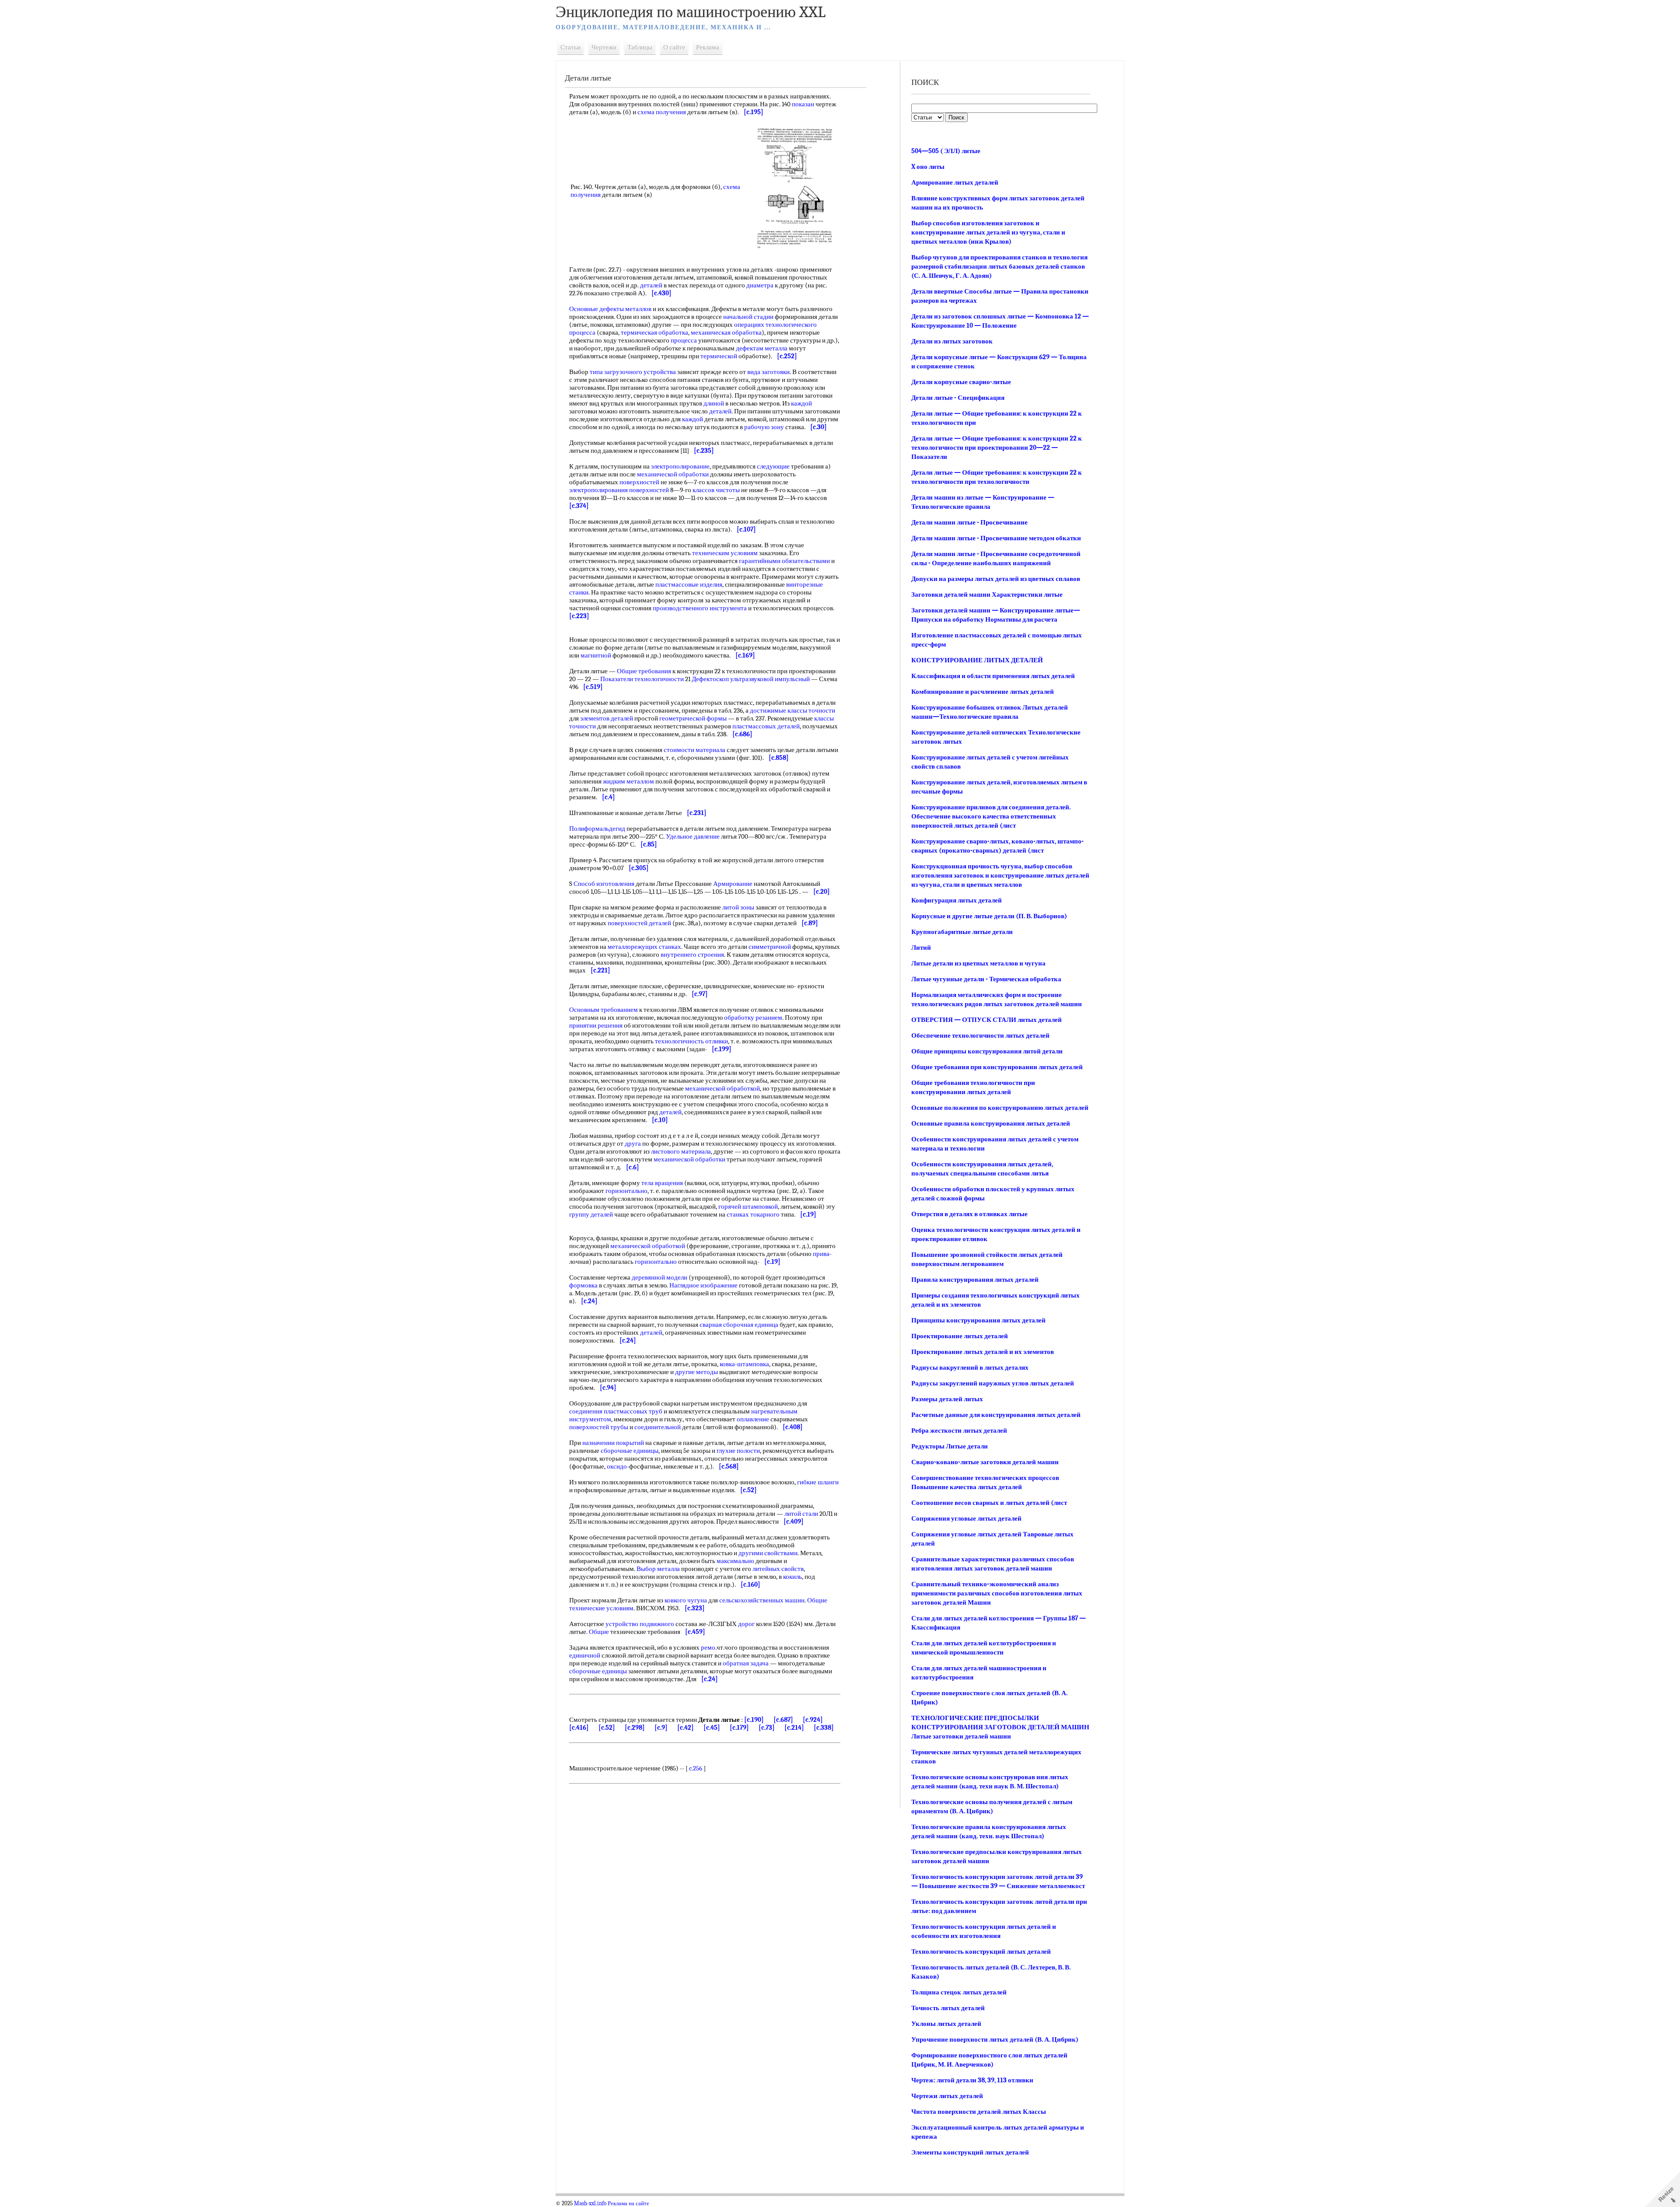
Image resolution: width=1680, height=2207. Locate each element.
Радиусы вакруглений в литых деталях (970, 1368)
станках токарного (753, 1214)
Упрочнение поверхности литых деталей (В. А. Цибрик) (995, 2039)
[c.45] (712, 1728)
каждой (801, 403)
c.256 (696, 1768)
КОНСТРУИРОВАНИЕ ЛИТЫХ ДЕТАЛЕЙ (977, 660)
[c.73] (767, 1728)
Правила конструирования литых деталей (975, 1280)
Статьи (570, 47)
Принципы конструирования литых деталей (978, 1320)
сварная (711, 1325)
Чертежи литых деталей (947, 2096)
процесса (582, 332)
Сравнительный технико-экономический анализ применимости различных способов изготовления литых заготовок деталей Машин (997, 1593)
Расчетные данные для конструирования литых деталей (996, 1415)
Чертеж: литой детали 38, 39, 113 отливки (972, 2080)
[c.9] (661, 1728)
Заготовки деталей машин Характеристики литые (987, 595)
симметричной (770, 947)
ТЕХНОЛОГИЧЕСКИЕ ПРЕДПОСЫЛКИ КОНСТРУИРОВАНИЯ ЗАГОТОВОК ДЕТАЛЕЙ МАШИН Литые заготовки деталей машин (1000, 1727)
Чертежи (604, 47)
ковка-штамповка (744, 1364)
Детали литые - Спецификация (958, 398)
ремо (708, 1647)
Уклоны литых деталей (946, 2024)
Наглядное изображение (703, 1285)
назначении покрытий (613, 1443)
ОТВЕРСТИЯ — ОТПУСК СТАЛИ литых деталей (987, 1020)
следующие (773, 466)
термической (719, 356)
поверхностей (639, 482)
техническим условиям (725, 553)
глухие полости (738, 1451)
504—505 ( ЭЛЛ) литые (946, 151)
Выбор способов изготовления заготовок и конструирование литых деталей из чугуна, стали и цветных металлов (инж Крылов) (988, 232)
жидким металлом (628, 781)
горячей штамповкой (748, 1207)
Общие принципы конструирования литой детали (987, 1051)
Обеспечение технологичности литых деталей (980, 1035)
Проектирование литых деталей (960, 1336)
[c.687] (783, 1720)
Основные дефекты (597, 309)
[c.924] (813, 1720)
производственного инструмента (700, 608)
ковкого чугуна (686, 1600)
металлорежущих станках (644, 947)
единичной (585, 1655)
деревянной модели (660, 1277)
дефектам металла (762, 348)
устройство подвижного (640, 1624)
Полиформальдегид (597, 829)
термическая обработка (654, 332)
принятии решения (596, 1025)
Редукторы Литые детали (950, 1446)
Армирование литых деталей (955, 182)
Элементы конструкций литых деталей (970, 2152)
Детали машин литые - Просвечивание (969, 522)
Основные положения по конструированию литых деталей (1000, 1108)
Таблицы (640, 47)
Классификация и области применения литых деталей (993, 676)
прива (821, 1254)
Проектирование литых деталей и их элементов (983, 1352)
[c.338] (824, 1728)
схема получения (662, 112)
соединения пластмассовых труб (616, 1411)
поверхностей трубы (599, 1427)
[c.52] (607, 1728)
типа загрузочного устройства (633, 372)
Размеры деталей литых (947, 1399)
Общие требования (644, 671)
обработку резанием (753, 1018)
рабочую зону (764, 427)
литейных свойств (778, 1569)
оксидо (617, 1466)
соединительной (658, 1427)
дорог (746, 1624)
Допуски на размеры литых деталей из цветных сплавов (996, 579)
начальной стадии (748, 317)
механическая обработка (726, 332)
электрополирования (598, 490)
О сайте (674, 47)
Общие (599, 1632)
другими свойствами (768, 1553)
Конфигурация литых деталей (957, 900)
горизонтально (626, 1191)
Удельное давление (693, 836)
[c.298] (635, 1728)
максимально (735, 1561)
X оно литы (928, 167)
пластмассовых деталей (766, 726)
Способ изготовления (604, 884)
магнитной (596, 655)
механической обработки (673, 474)
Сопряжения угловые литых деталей (966, 1518)
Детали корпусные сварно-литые (961, 382)
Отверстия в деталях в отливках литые (969, 1214)
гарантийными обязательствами (784, 561)
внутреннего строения (692, 955)
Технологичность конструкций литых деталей (981, 1952)
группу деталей (591, 1214)
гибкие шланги (818, 1482)
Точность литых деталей (948, 2008)
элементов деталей (607, 718)
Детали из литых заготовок (952, 341)
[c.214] (794, 1728)
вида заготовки (768, 372)
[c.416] (579, 1728)
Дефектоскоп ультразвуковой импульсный (751, 679)
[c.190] (754, 1720)
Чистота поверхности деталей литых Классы (979, 2112)
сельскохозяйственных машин (762, 1600)
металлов (638, 309)
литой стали (801, 1514)
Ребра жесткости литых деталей (959, 1431)
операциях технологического (775, 325)
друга (633, 1144)
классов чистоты (716, 490)
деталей (651, 285)
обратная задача (746, 1663)
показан (803, 104)
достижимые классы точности (793, 710)
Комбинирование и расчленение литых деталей (983, 692)
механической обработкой (723, 1088)
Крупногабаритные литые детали (962, 932)
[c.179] (739, 1728)
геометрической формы (693, 718)
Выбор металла (658, 1569)
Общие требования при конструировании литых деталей (997, 1067)
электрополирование (680, 466)
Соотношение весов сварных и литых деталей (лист (989, 1503)
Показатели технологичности (642, 679)
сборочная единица (751, 1325)
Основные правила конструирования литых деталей (991, 1123)
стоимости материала (695, 750)
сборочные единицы (630, 1451)
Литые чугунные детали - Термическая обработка (986, 979)
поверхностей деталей (639, 923)
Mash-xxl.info (590, 2204)
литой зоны (738, 907)
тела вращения (662, 1183)
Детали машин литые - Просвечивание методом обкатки (996, 538)
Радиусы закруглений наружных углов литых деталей (993, 1383)
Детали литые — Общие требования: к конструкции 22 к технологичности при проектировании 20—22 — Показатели (997, 448)
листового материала (681, 1151)
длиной (714, 403)
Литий (921, 948)
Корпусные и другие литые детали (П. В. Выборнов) (989, 916)
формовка (583, 1285)
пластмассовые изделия (689, 584)
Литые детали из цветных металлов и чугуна (978, 963)
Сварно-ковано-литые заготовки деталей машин (985, 1462)
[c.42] (686, 1728)
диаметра (760, 285)
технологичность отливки (691, 1041)
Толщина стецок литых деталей (959, 1992)
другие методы (696, 1372)
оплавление (753, 1419)
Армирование (733, 884)
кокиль (793, 1577)
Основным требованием (604, 1010)
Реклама (708, 47)
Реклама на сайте (628, 2204)
